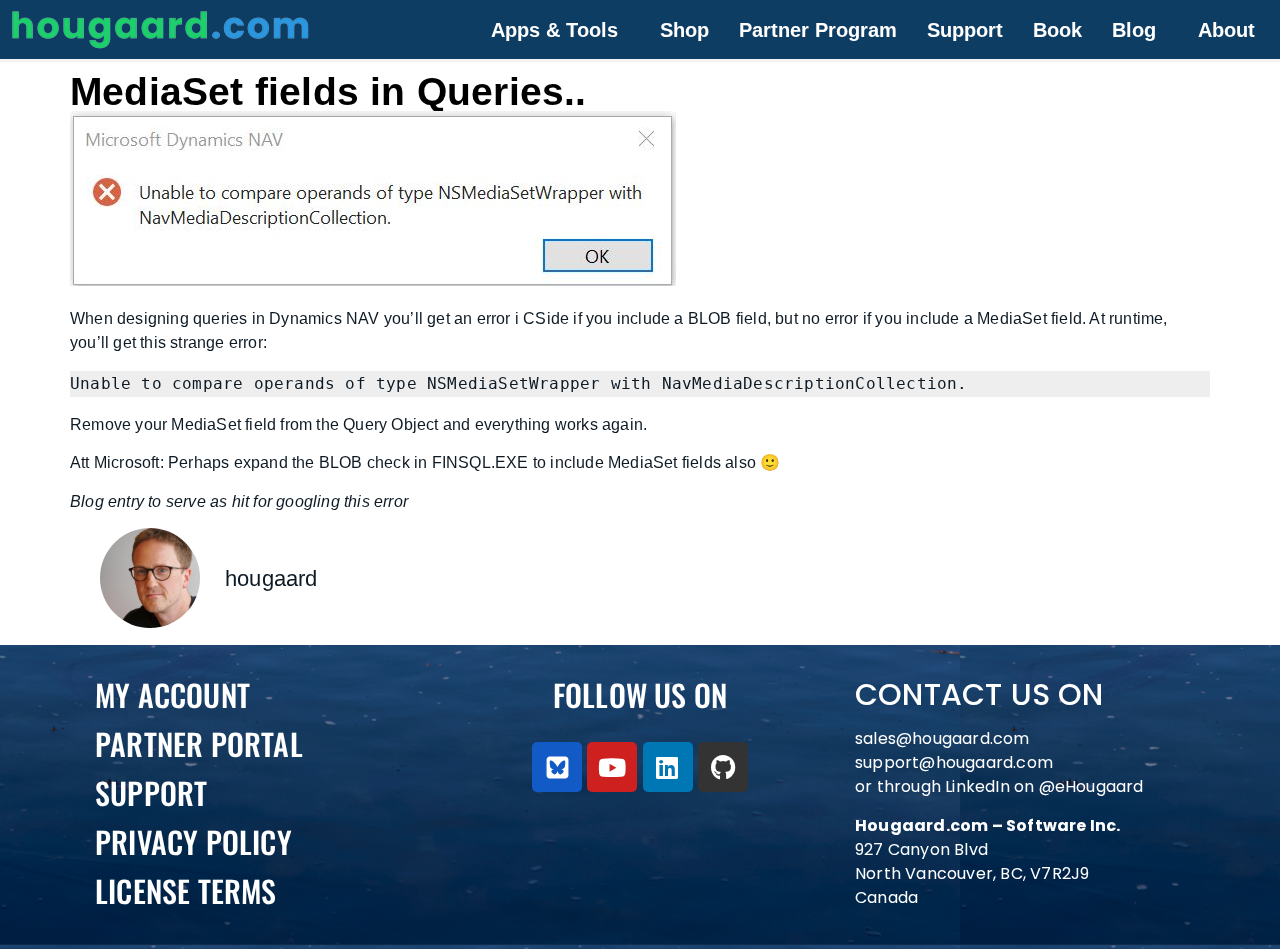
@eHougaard (1091, 786)
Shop (684, 30)
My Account (172, 694)
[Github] (723, 767)
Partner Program (818, 30)
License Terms (186, 890)
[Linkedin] (668, 767)
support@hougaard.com (954, 762)
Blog (1134, 30)
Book (1057, 30)
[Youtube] (612, 767)
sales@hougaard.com (944, 738)
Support (965, 30)
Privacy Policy (193, 841)
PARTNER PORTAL (199, 743)
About (1226, 30)
